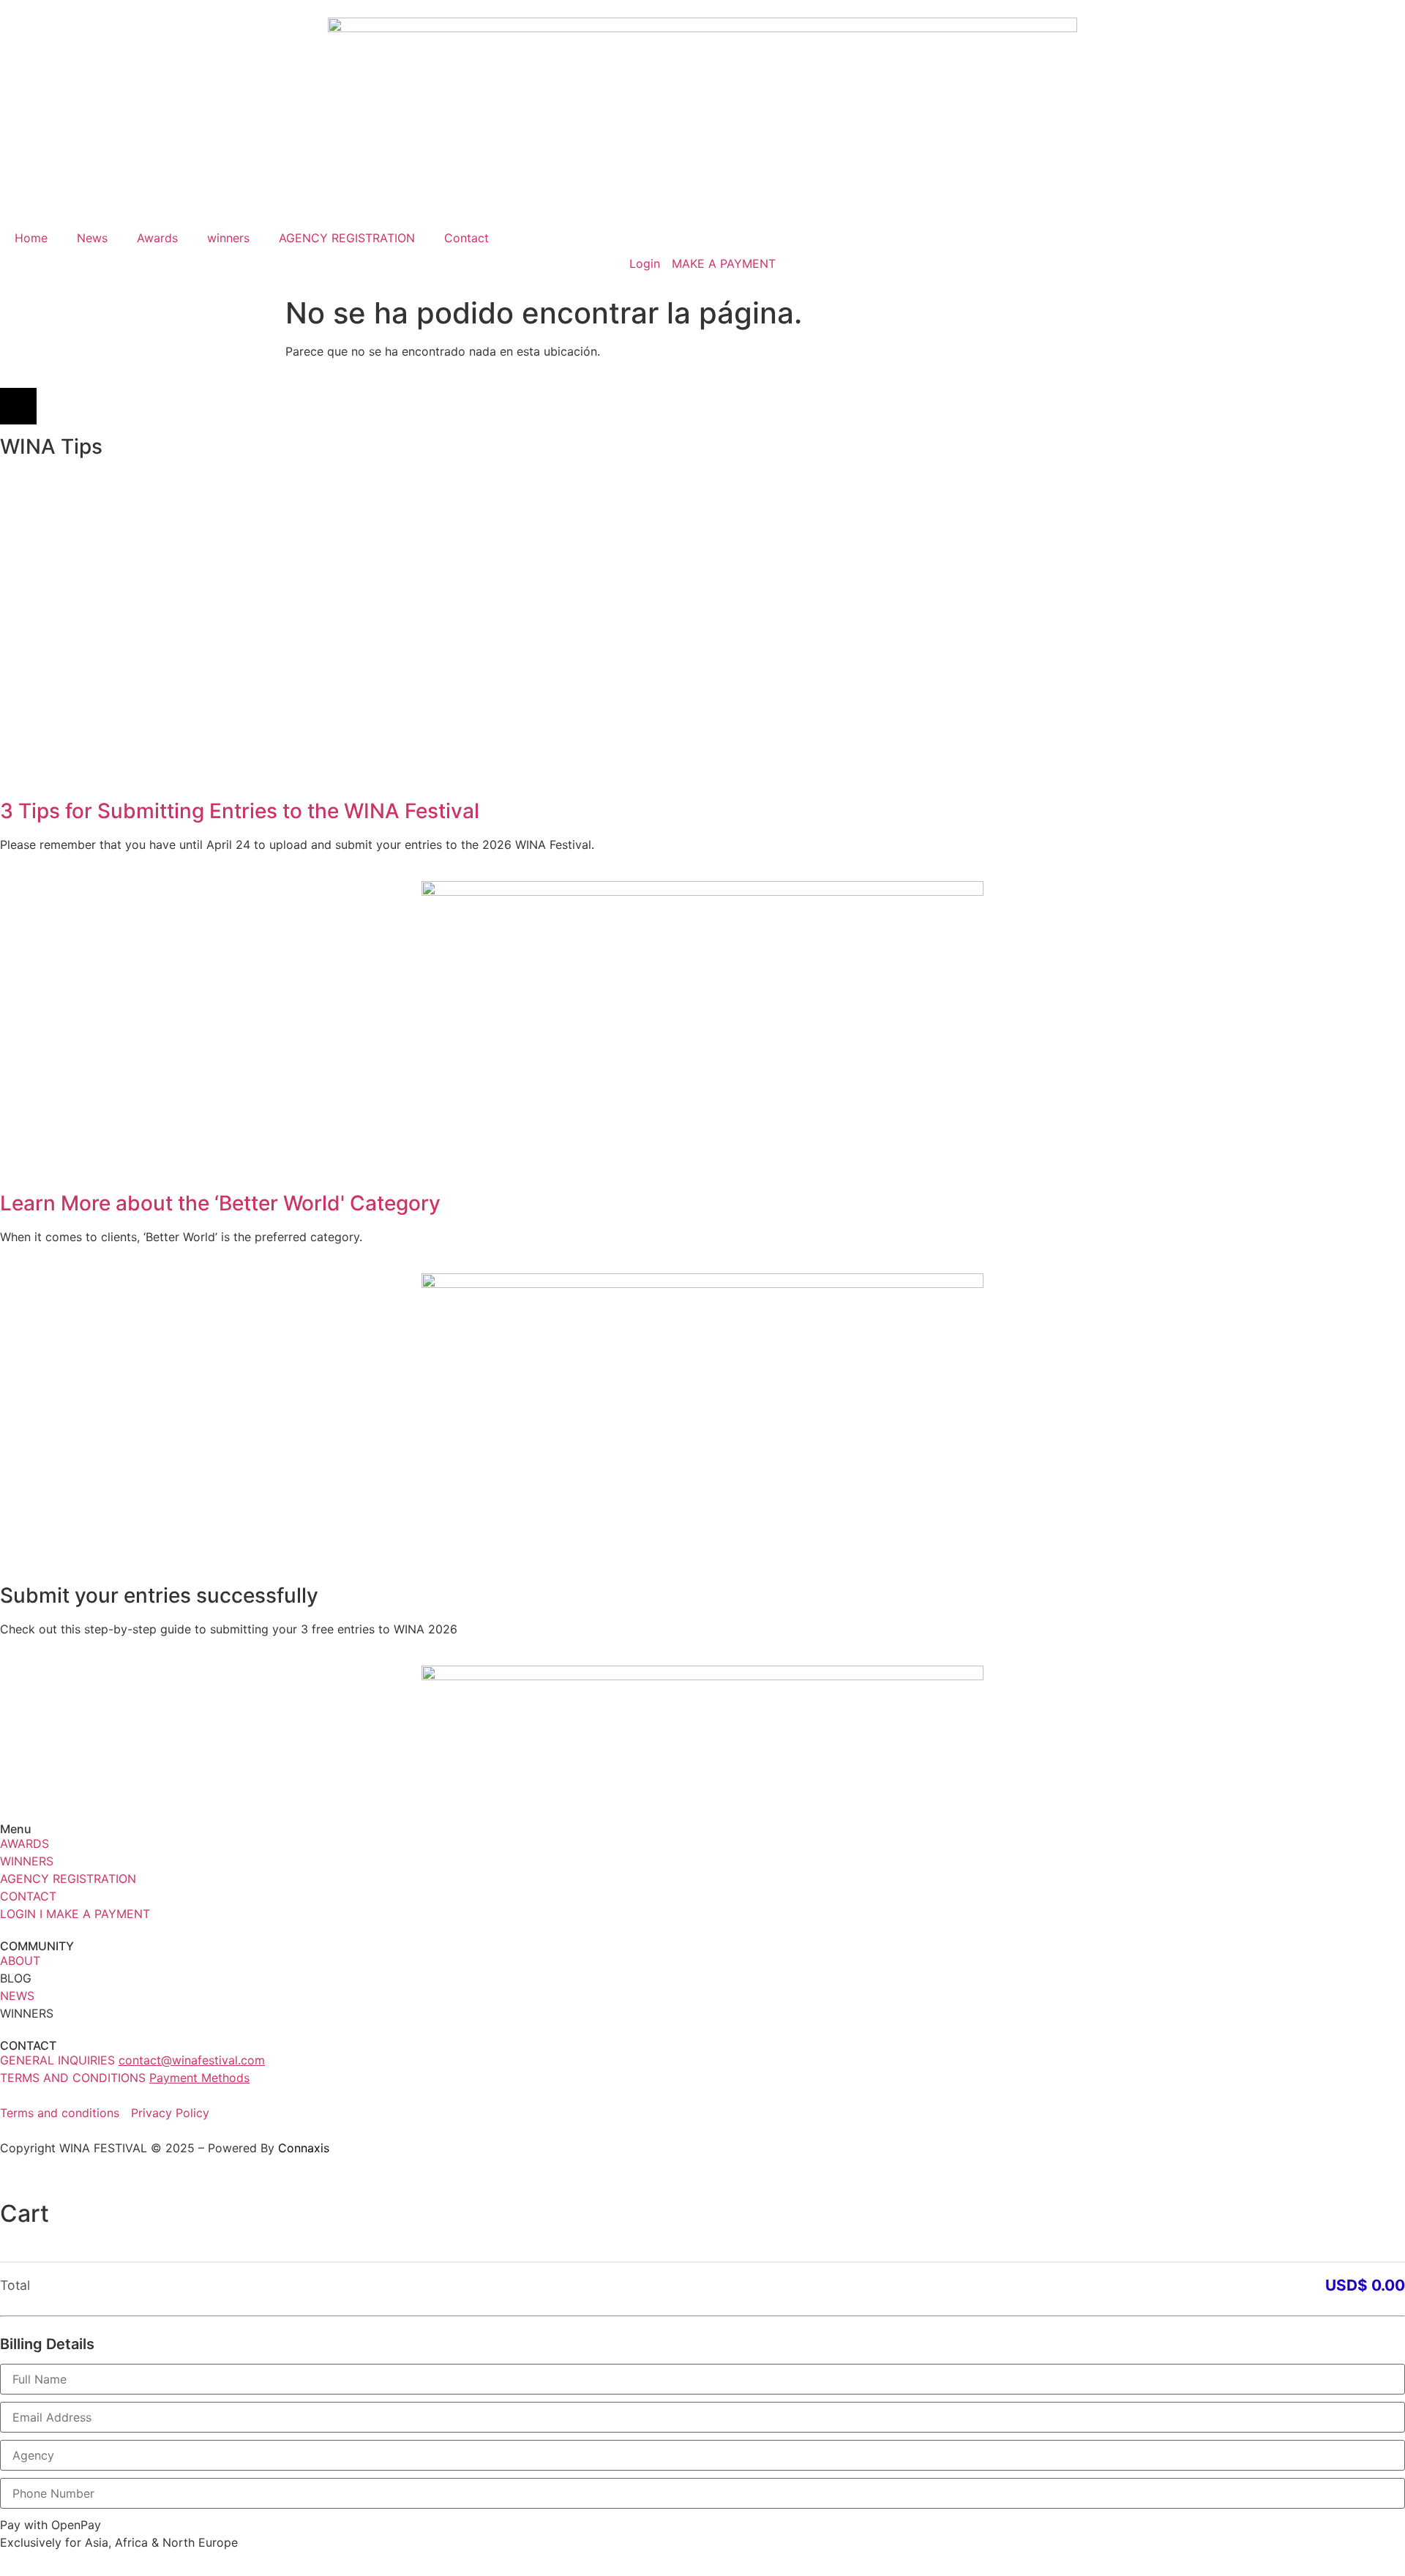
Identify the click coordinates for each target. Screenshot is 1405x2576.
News (92, 238)
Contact (467, 238)
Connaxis (304, 2148)
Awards (157, 238)
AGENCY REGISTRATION (347, 238)
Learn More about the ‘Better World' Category (220, 1203)
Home (31, 238)
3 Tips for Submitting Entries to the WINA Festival (240, 811)
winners (228, 238)
